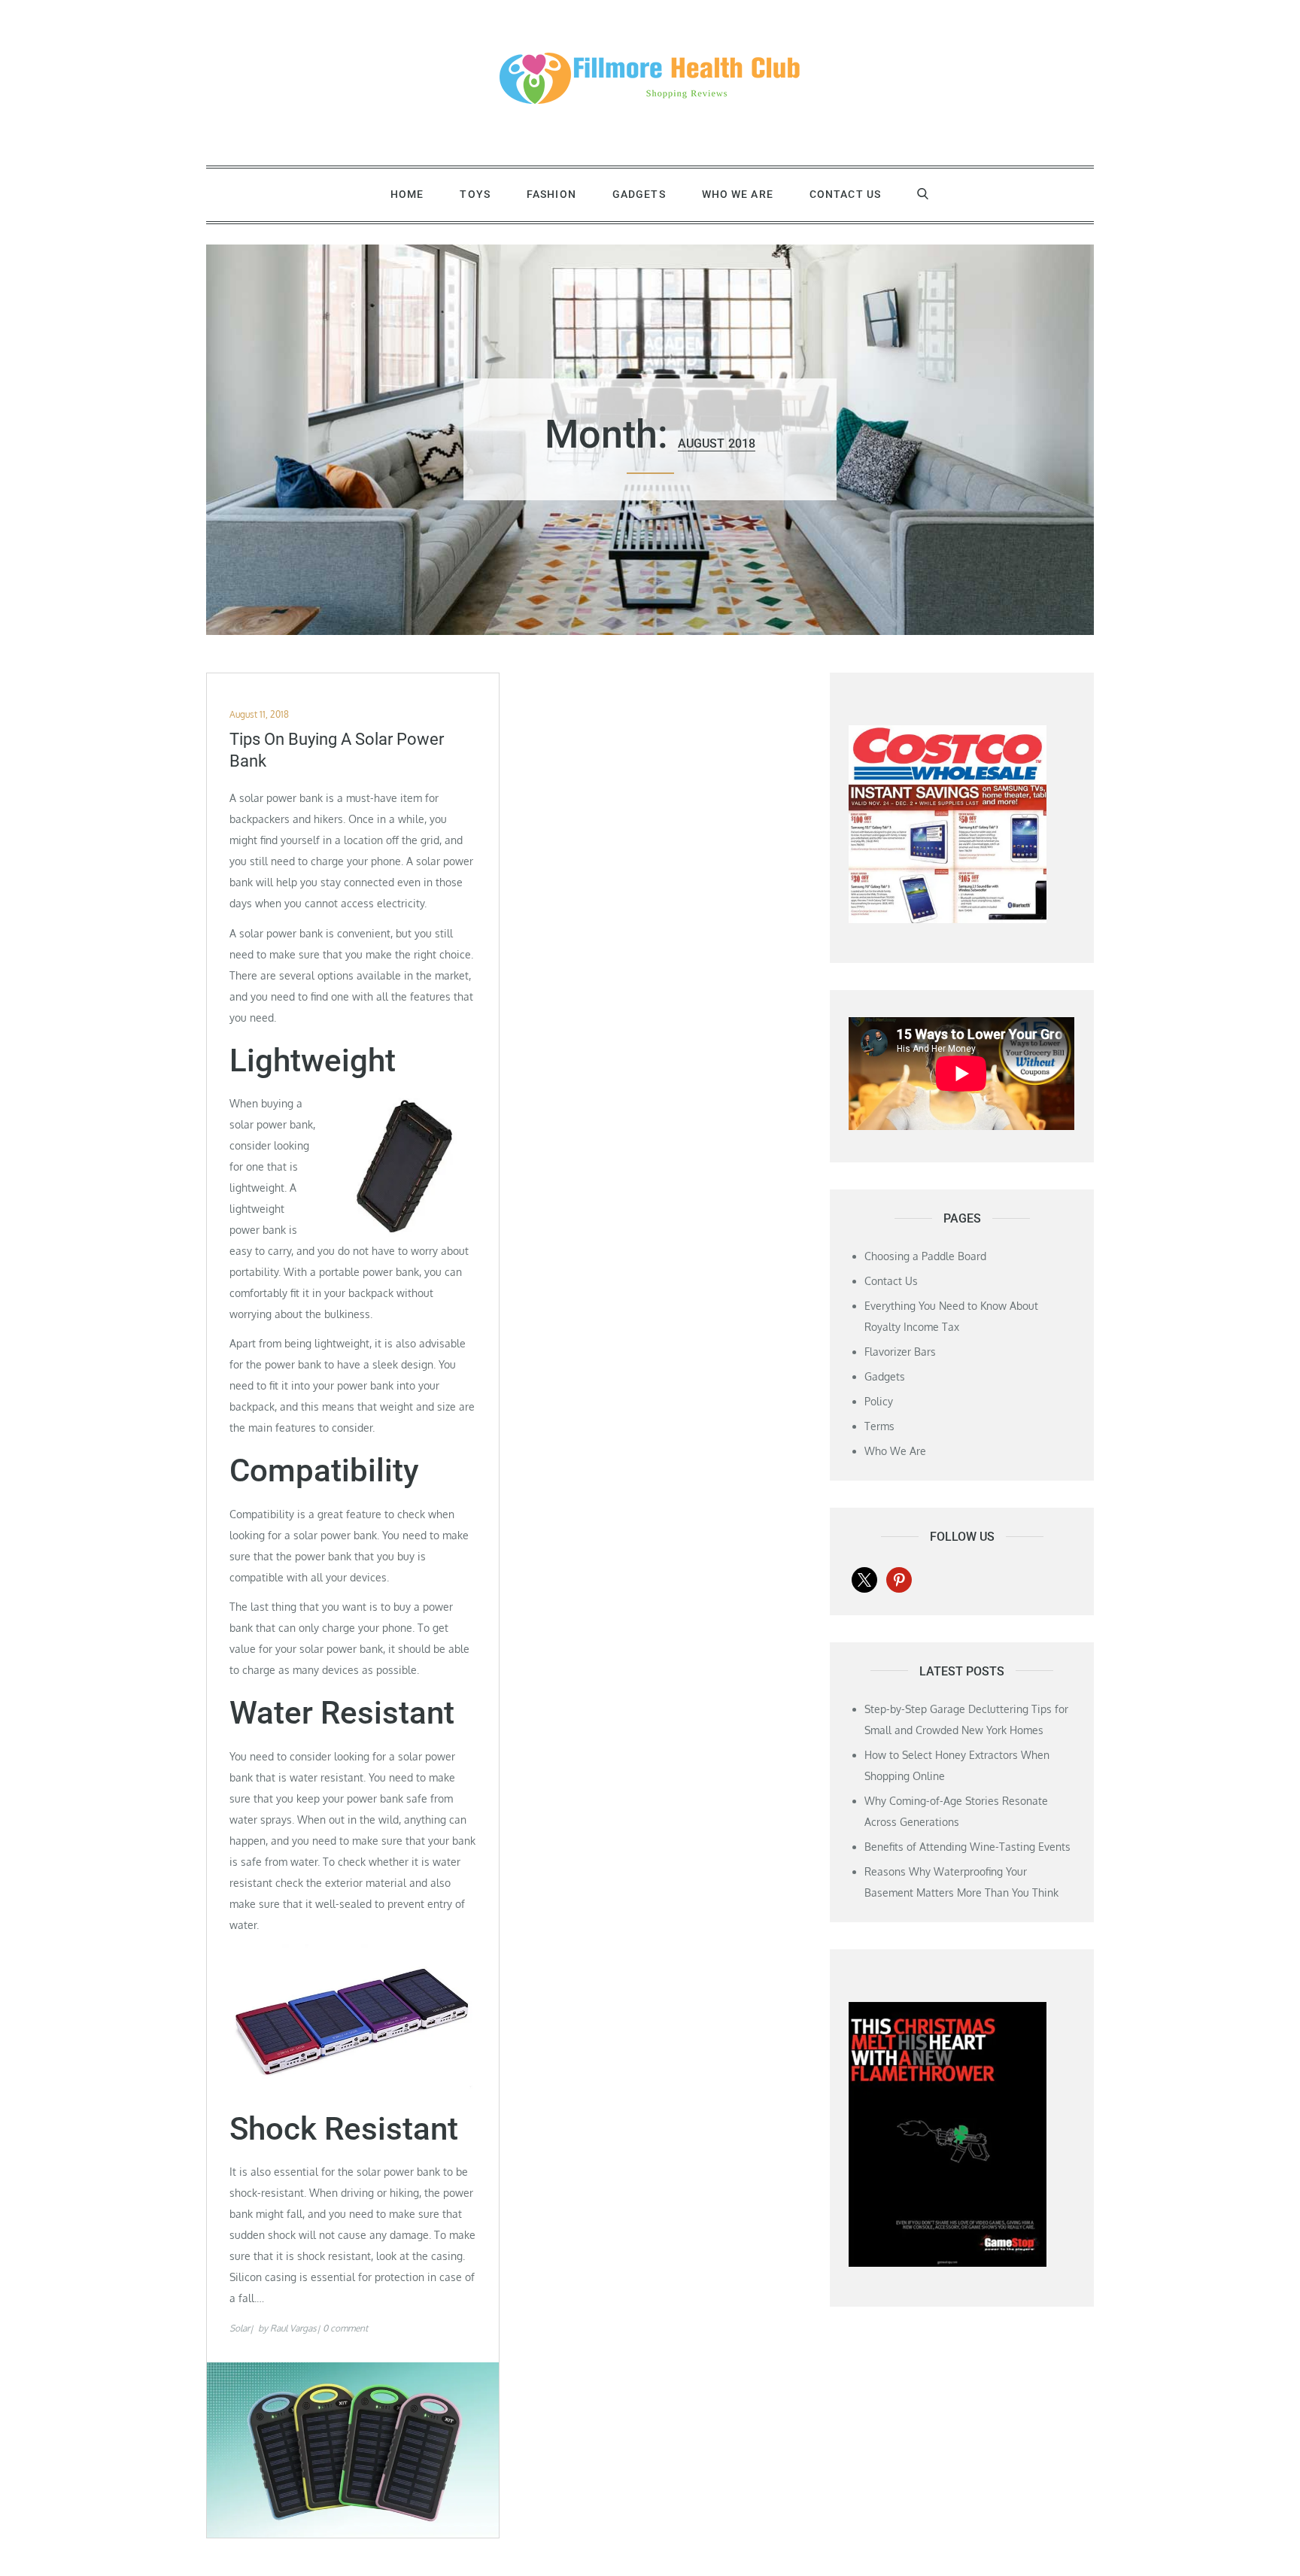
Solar (240, 2328)
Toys (475, 194)
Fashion (551, 194)
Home (407, 194)
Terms (879, 1426)
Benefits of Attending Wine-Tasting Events (967, 1847)
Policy (879, 1401)
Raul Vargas (293, 2328)
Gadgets (639, 194)
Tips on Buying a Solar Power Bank (337, 750)
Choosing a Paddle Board (925, 1256)
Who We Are (738, 194)
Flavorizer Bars (900, 1352)
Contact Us (845, 194)
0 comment (345, 2328)
